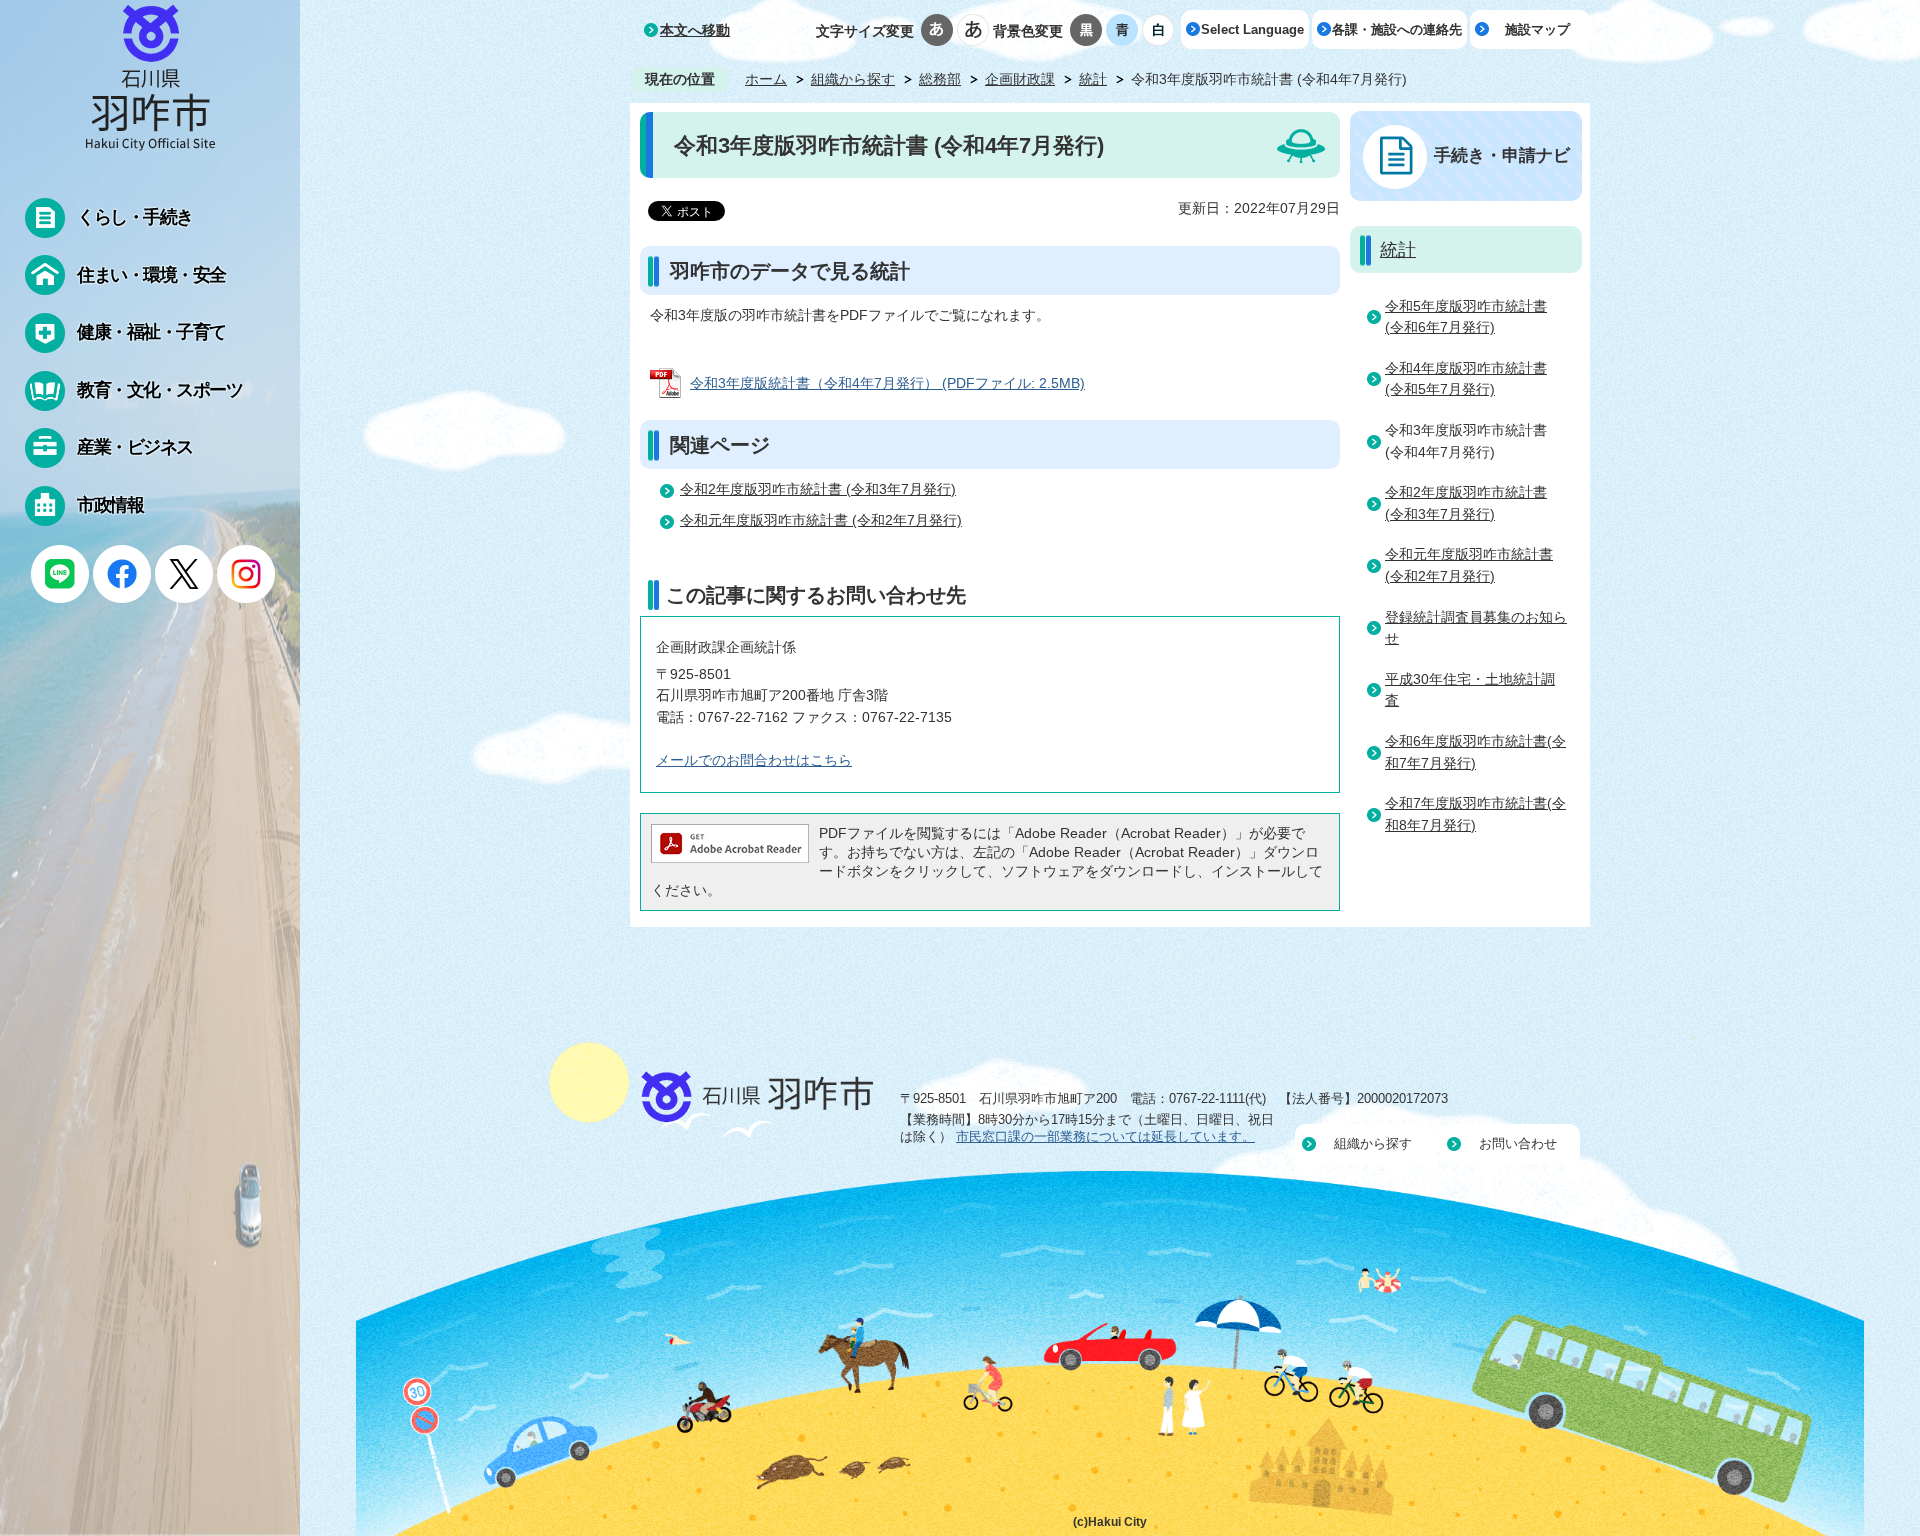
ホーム (766, 79)
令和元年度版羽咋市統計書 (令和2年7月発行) (821, 520)
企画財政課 (1020, 79)
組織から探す (853, 79)
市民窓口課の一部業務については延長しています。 (1105, 1136)
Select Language (1252, 29)
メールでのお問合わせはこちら (754, 760)
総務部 (940, 79)
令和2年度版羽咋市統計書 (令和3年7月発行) (818, 489)
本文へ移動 (695, 30)
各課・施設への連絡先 (1397, 29)
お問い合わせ (1518, 1143)
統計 (1093, 79)
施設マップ (1537, 29)
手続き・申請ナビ (1502, 155)
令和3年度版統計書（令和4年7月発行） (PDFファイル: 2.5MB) (887, 383)
